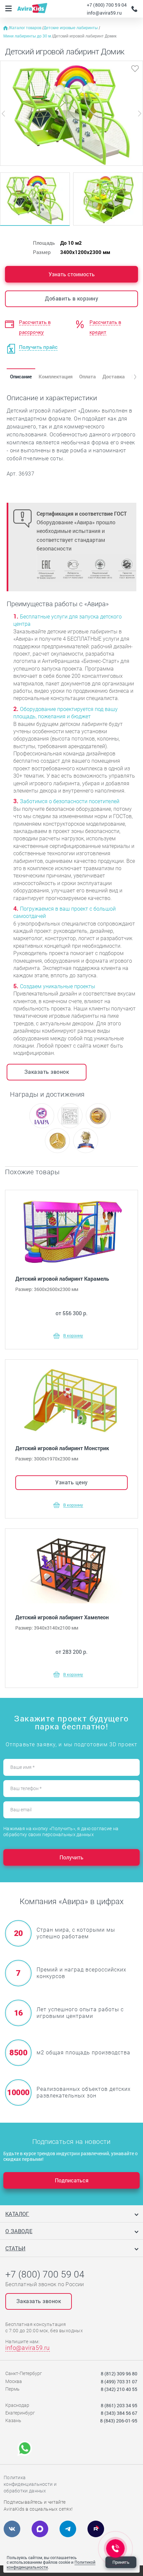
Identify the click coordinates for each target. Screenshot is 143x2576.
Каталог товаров (26, 28)
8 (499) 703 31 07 (119, 2382)
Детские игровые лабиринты (71, 28)
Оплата (87, 376)
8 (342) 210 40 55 (119, 2389)
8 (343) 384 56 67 (119, 2413)
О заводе (19, 2231)
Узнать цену (71, 1482)
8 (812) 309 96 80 (119, 2374)
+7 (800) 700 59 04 (107, 5)
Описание (21, 376)
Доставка (114, 376)
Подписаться (72, 2180)
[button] (130, 377)
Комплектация (56, 376)
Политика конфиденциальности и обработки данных (30, 2484)
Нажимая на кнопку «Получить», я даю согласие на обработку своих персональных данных (61, 1832)
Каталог (17, 2214)
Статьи (15, 2248)
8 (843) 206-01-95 (119, 2421)
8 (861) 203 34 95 (119, 2405)
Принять (121, 2562)
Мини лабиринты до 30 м (28, 36)
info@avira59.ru (104, 13)
